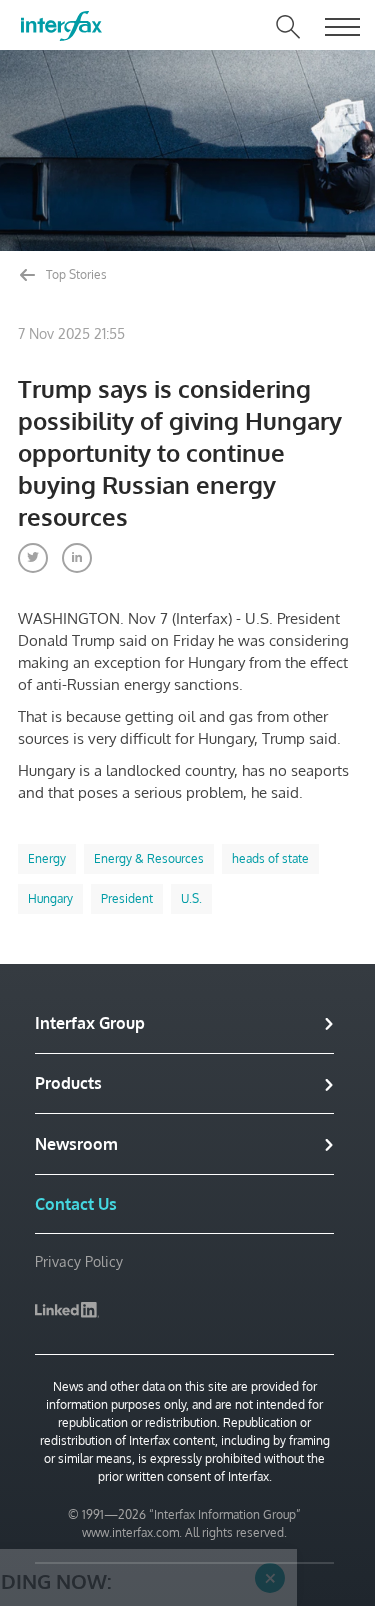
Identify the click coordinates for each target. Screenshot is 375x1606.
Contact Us (76, 1204)
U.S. (191, 898)
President (127, 898)
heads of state (270, 858)
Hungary (50, 898)
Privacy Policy (79, 1261)
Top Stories (75, 274)
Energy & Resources (149, 858)
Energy (47, 858)
